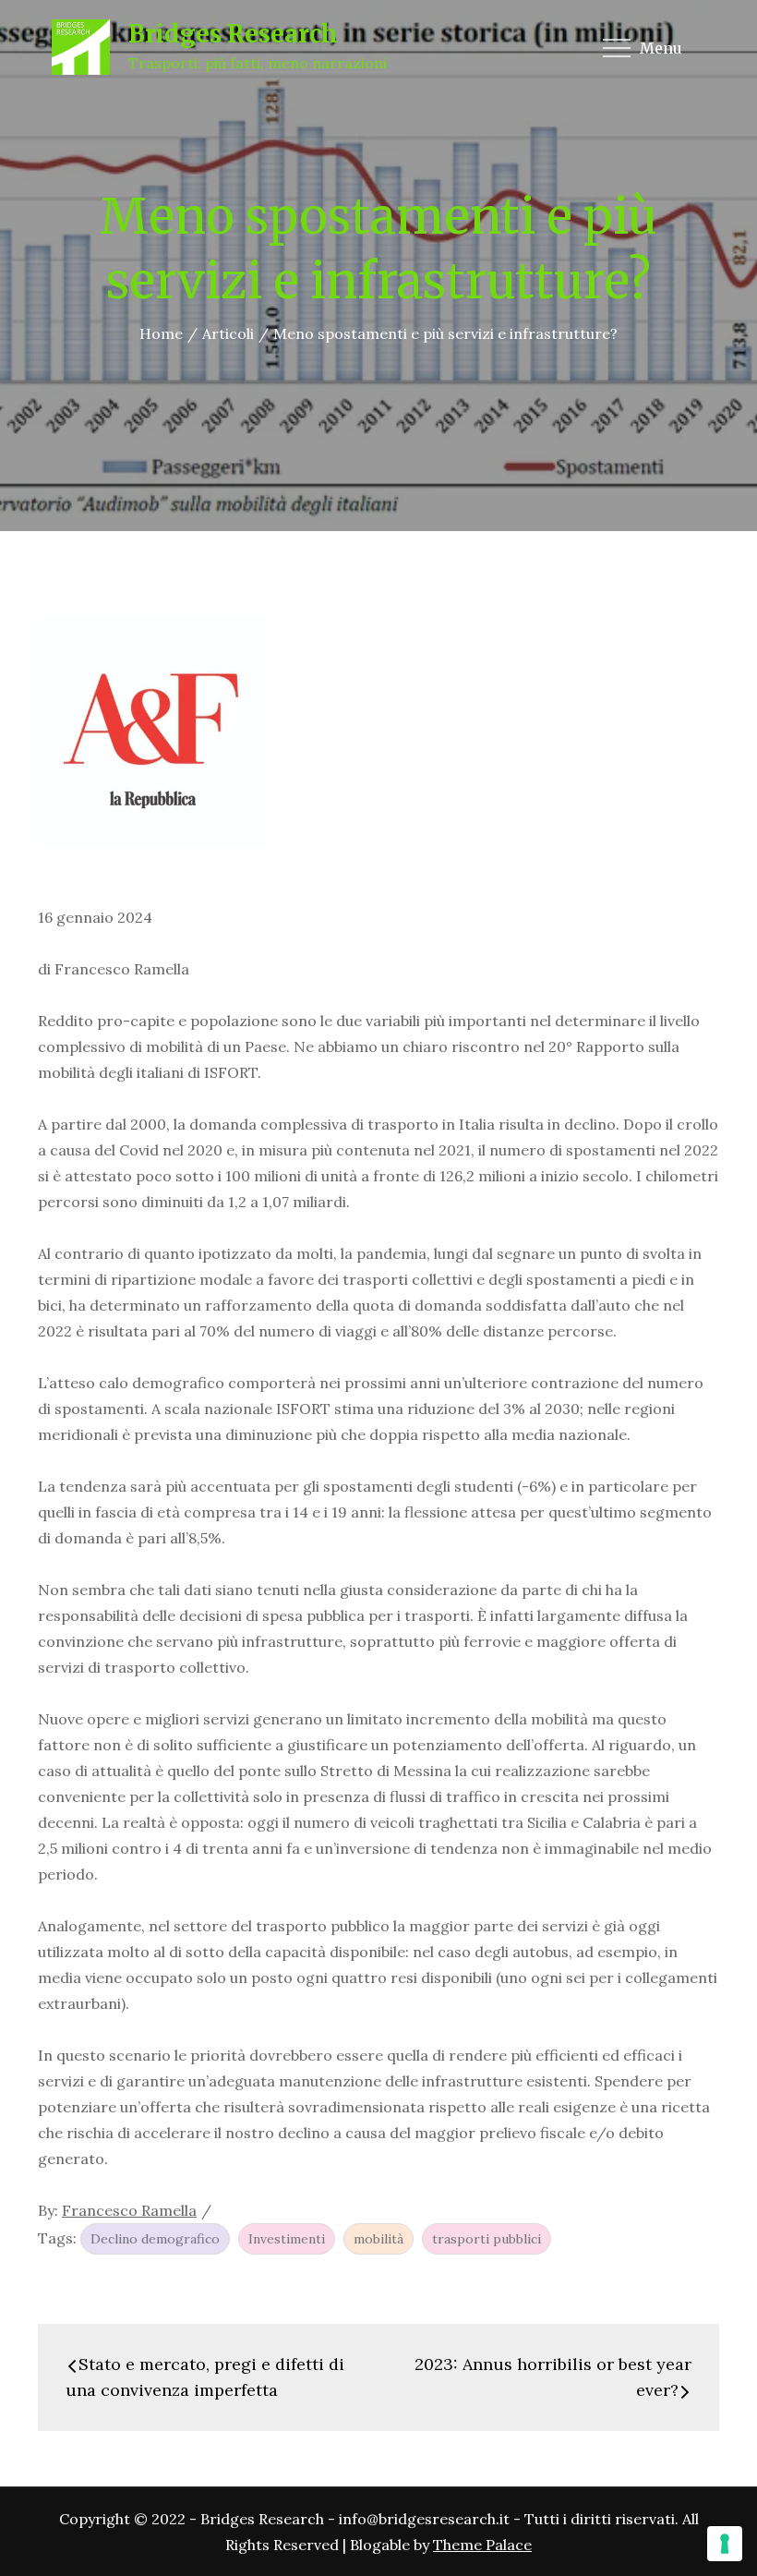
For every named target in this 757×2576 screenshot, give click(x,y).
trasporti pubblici (487, 2239)
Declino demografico (155, 2239)
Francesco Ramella (129, 2210)
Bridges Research (233, 34)
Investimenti (287, 2239)
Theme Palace (482, 2545)
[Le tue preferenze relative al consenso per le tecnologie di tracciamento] (725, 2544)
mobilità (378, 2239)
